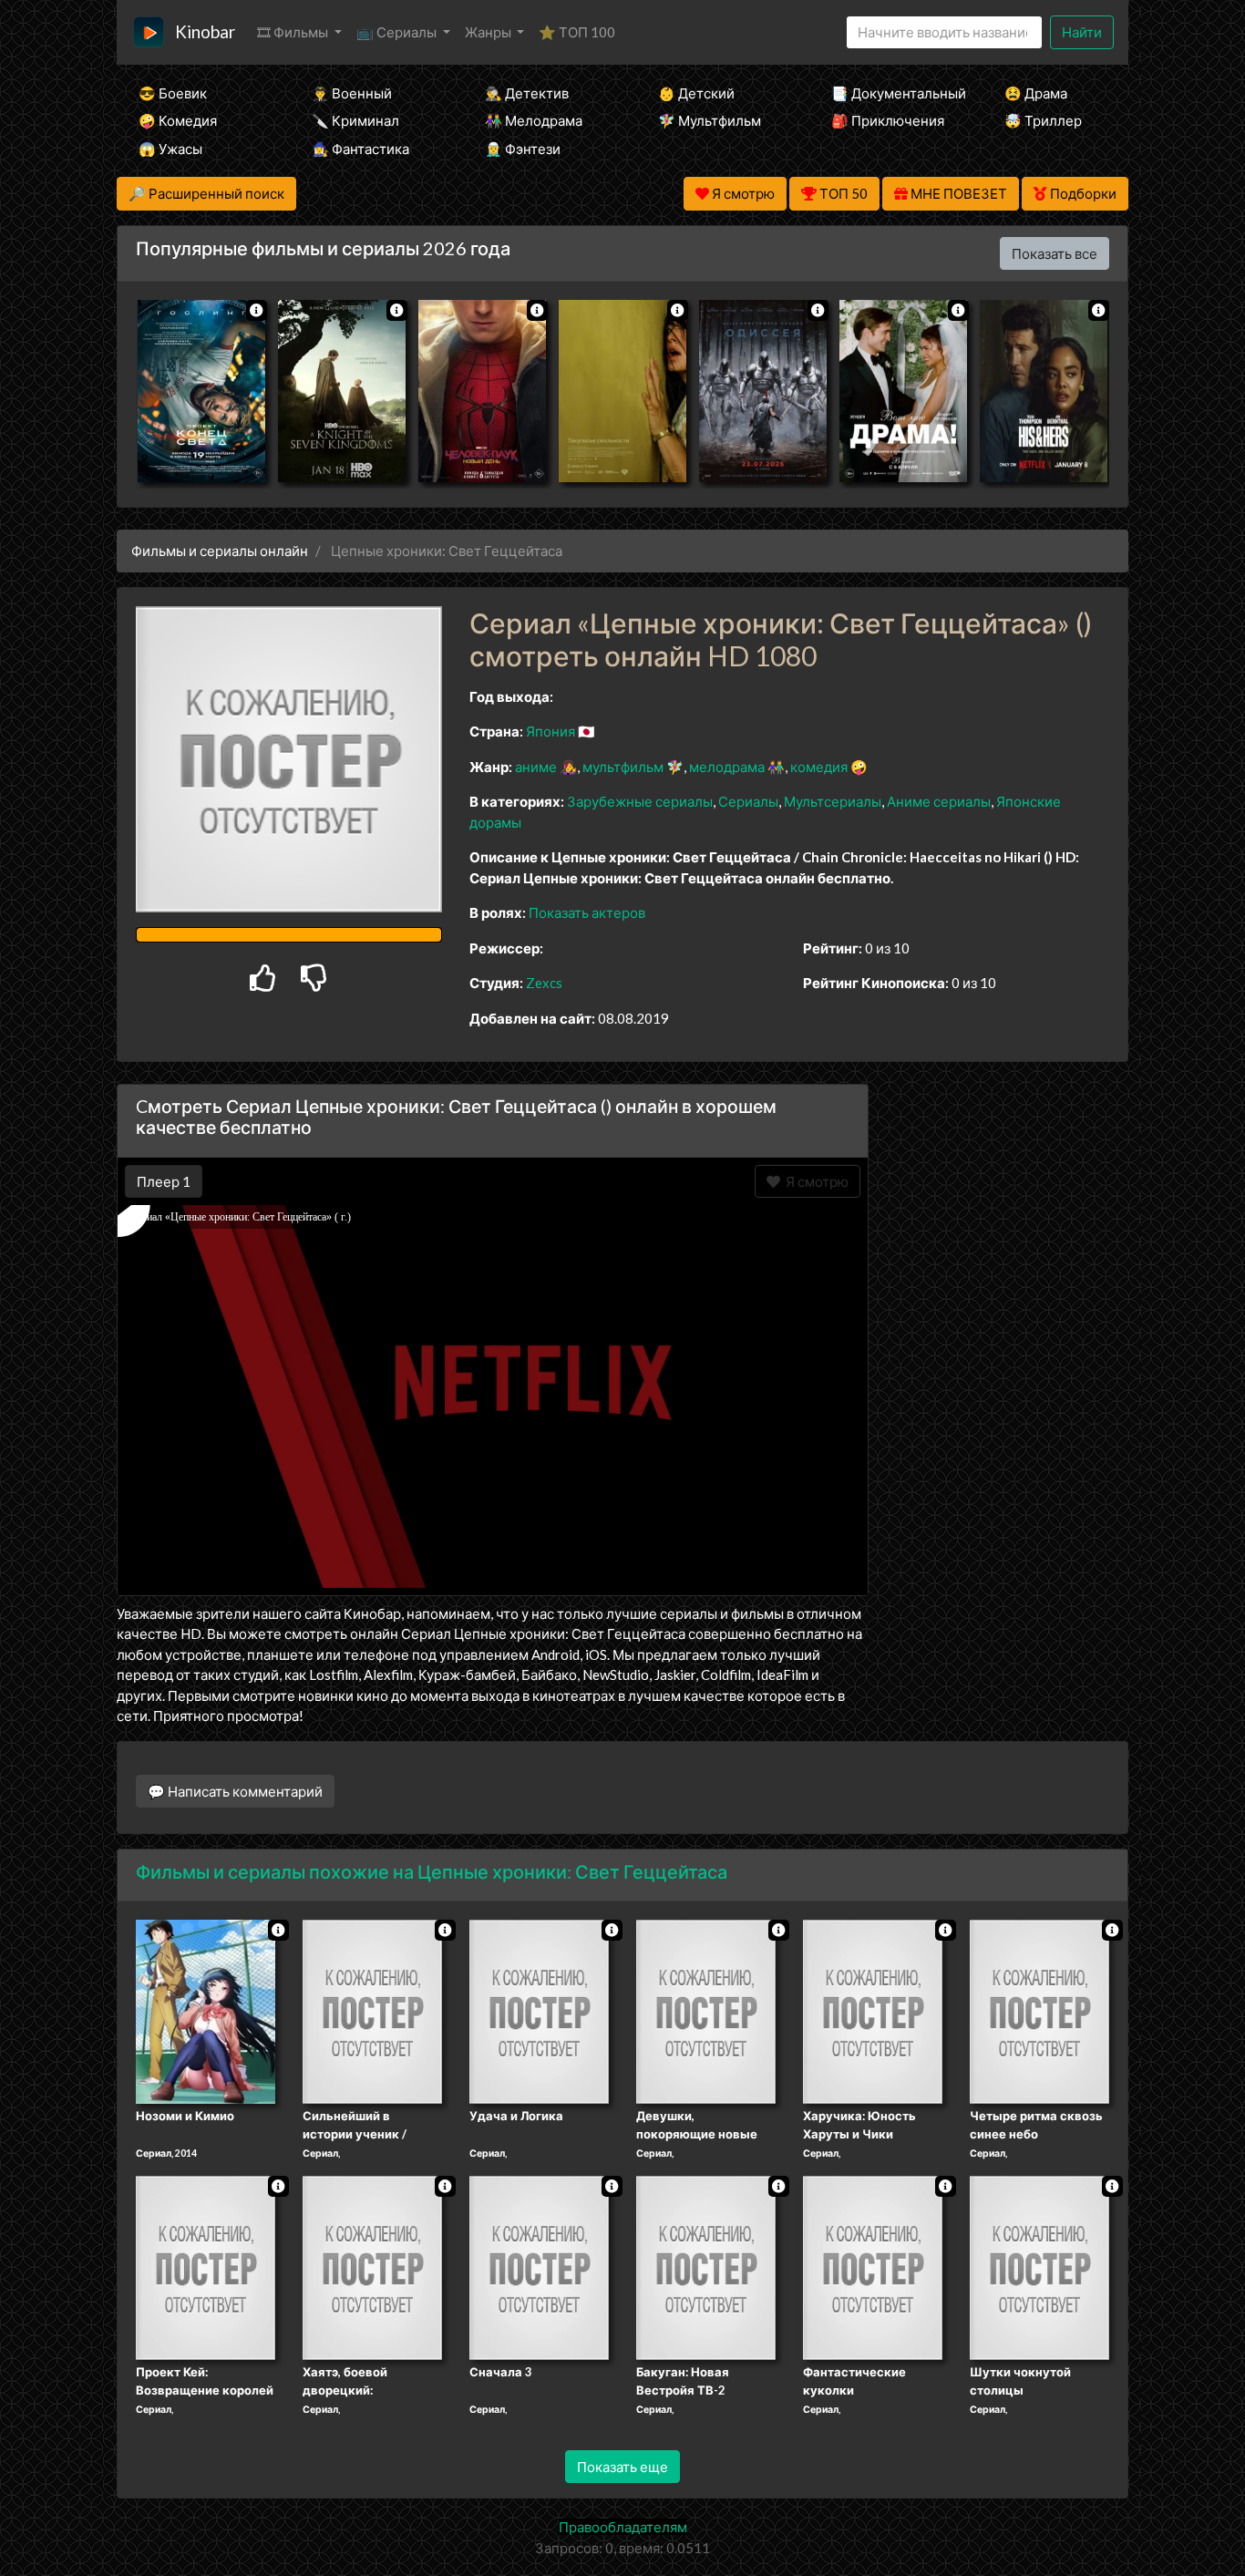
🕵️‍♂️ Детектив (527, 93)
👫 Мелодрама (534, 120)
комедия (819, 767)
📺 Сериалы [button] (398, 32)
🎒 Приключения (888, 120)
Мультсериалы (833, 801)
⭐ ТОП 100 (577, 32)
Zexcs (544, 983)
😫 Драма (1036, 93)
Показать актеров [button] (587, 912)
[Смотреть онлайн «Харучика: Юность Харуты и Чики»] (873, 2011)
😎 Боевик (173, 93)
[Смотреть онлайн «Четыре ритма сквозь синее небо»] (1039, 2011)
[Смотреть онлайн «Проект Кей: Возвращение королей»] (206, 2266)
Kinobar (205, 31)
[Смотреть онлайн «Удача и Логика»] (539, 2011)
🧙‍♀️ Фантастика (360, 149)
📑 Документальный (893, 93)
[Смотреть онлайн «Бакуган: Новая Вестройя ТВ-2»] (706, 2266)
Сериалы (748, 801)
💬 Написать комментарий (235, 1791)
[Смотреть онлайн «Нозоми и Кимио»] (206, 2011)
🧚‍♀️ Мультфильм (710, 120)
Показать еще (622, 2467)
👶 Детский (696, 93)
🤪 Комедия (178, 120)
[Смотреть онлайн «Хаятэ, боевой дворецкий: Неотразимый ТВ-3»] (372, 2266)
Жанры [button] (489, 32)
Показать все (1055, 253)
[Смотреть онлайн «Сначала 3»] (539, 2266)
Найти (1082, 32)
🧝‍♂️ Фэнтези (523, 149)
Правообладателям (623, 2527)
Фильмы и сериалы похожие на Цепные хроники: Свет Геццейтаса (432, 1871)
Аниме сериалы (939, 801)
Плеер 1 (164, 1181)
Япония (550, 731)
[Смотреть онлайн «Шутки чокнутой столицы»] (1039, 2266)
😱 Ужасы (170, 149)
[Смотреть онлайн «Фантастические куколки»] (873, 2266)
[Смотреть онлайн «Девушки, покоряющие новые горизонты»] (706, 2011)
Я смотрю (814, 1181)
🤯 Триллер (1043, 120)
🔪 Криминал (355, 120)
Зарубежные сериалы (640, 801)
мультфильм (623, 767)
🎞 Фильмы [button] (294, 32)
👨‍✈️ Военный (352, 93)
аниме (536, 767)
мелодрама (727, 767)
